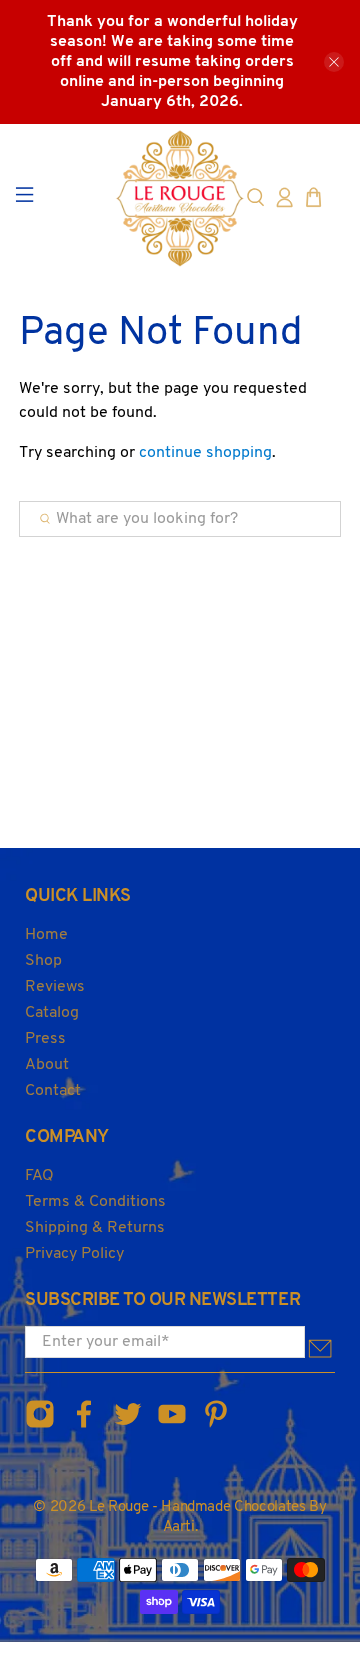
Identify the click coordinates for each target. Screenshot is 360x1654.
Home (46, 935)
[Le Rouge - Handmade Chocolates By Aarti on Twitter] (128, 1425)
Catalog (52, 1013)
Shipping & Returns (95, 1228)
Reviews (55, 987)
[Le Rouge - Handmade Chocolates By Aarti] (180, 198)
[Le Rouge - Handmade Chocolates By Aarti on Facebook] (84, 1425)
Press (45, 1039)
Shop (43, 961)
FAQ (39, 1176)
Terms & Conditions (95, 1202)
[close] (334, 62)
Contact (53, 1091)
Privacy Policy (74, 1254)
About (47, 1065)
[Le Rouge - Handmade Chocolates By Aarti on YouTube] (172, 1425)
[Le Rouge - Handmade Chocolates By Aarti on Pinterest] (216, 1425)
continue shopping (205, 453)
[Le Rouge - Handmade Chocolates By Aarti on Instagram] (40, 1425)
